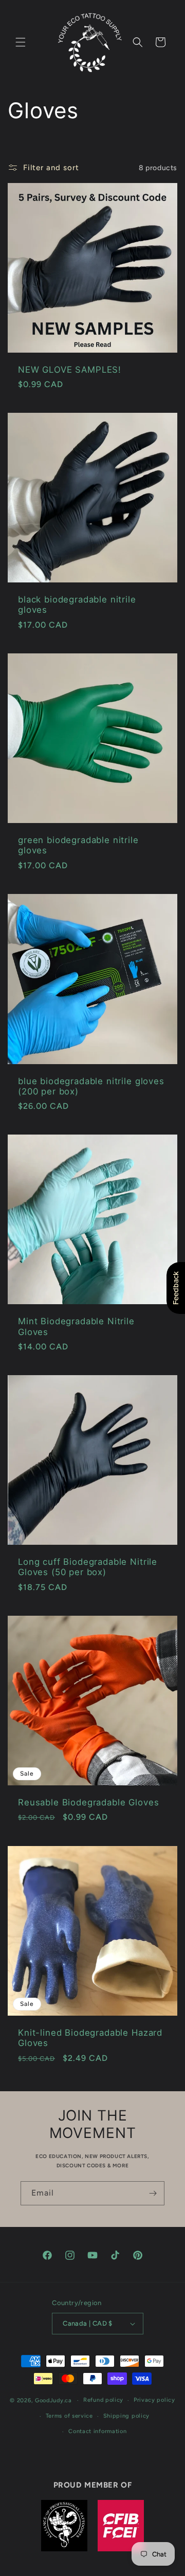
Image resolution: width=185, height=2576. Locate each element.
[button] (21, 42)
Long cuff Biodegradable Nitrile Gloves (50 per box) (88, 1567)
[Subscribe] (153, 2193)
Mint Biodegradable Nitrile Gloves (76, 1327)
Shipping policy (127, 2416)
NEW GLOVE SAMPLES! (70, 370)
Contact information (97, 2431)
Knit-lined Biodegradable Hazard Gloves (90, 2038)
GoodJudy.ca (53, 2400)
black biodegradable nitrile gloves (77, 605)
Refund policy (103, 2400)
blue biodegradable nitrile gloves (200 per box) (91, 1086)
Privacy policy (154, 2400)
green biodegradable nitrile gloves (78, 845)
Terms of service (69, 2416)
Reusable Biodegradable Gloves (88, 1802)
